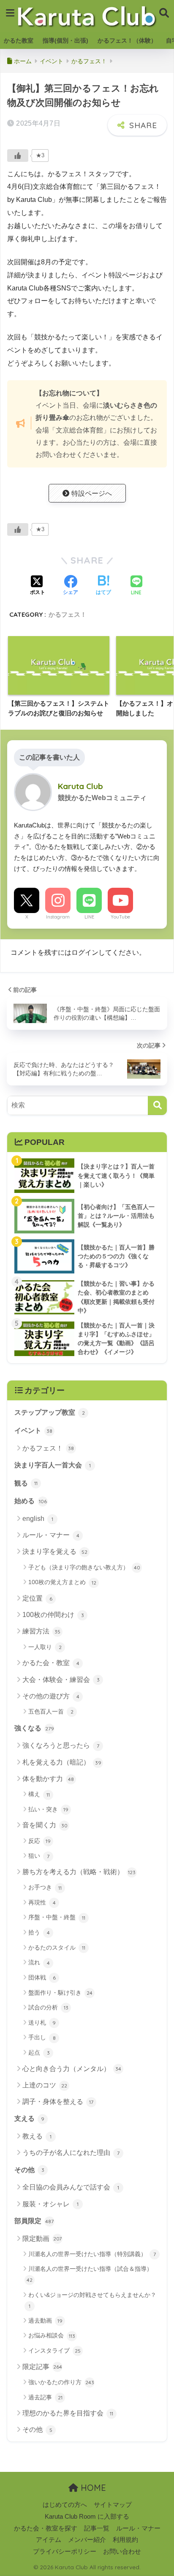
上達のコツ (45, 2085)
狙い (39, 1856)
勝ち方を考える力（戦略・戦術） (79, 1872)
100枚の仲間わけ (53, 1615)
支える (29, 2118)
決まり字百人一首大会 (53, 1465)
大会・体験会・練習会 (61, 1680)
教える (37, 2136)
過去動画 (45, 2321)
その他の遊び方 (51, 1696)
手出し (42, 2037)
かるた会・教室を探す (46, 2528)
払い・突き (48, 1809)
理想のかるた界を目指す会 (68, 2413)
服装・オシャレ (50, 2204)
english (38, 1519)
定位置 (37, 1598)
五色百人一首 (51, 1711)
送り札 (42, 2023)
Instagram (58, 917)
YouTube (120, 917)
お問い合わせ (122, 2552)
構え (39, 1794)
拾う (39, 1932)
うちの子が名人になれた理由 (71, 2153)
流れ (39, 1962)
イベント (33, 1430)
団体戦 (42, 1977)
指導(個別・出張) (65, 40)
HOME (92, 2488)
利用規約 (125, 2540)
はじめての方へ (65, 2505)
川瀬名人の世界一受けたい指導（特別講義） (92, 2254)
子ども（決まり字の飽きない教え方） (84, 1567)
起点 (39, 2052)
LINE (89, 917)
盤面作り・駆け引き (60, 1993)
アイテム (49, 2540)
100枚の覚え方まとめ (62, 1582)
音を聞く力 (45, 1825)
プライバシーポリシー (65, 2552)
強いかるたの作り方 (61, 2382)
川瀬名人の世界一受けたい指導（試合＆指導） (90, 2274)
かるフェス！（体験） (127, 40)
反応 (39, 1841)
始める (31, 1501)
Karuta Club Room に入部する (87, 2517)
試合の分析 (48, 2007)
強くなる (34, 1728)
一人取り (45, 1647)
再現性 (42, 1902)
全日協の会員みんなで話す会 (71, 2187)
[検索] (157, 1105)
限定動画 (42, 2239)
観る (26, 1483)
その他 (29, 2170)
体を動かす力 (48, 1779)
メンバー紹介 (87, 2540)
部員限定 (34, 2221)
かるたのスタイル (57, 1947)
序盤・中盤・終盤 (57, 1917)
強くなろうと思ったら (61, 1745)
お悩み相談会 (52, 2335)
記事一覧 (97, 2528)
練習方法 (41, 1631)
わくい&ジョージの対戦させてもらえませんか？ (92, 2300)
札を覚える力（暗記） (62, 1762)
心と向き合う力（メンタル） (72, 2069)
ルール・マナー (51, 1535)
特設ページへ (92, 493)
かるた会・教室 (51, 1663)
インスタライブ (54, 2350)
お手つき (45, 1887)
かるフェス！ (68, 614)
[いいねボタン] (18, 156)
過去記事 (45, 2397)
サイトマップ (113, 2505)
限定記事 (42, 2367)
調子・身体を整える (58, 2102)
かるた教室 (19, 40)
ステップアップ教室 (50, 1412)
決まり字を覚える (55, 1551)
